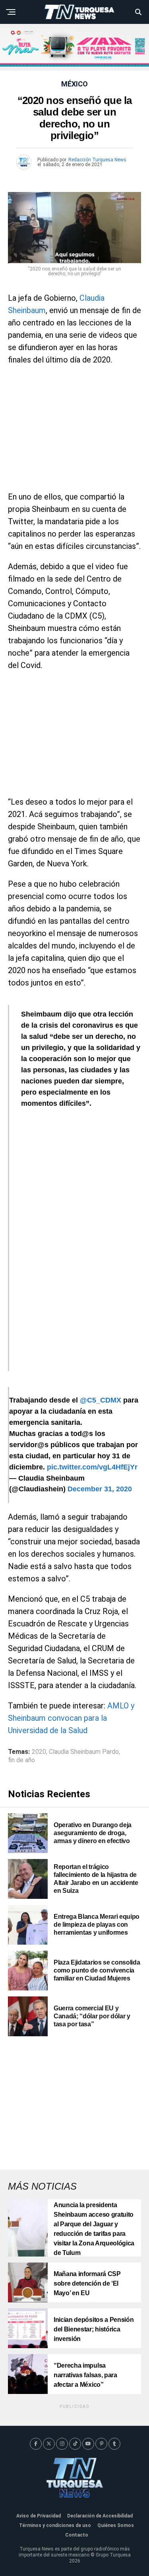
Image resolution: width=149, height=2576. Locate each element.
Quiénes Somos (116, 2525)
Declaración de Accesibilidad (100, 2516)
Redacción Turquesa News (97, 160)
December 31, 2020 (100, 1489)
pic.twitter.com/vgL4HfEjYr (92, 1467)
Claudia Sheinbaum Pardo (84, 1752)
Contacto (77, 2535)
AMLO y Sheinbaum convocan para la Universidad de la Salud (71, 1718)
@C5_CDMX (101, 1400)
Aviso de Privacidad (39, 2516)
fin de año (21, 1760)
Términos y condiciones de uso (55, 2525)
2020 (39, 1752)
